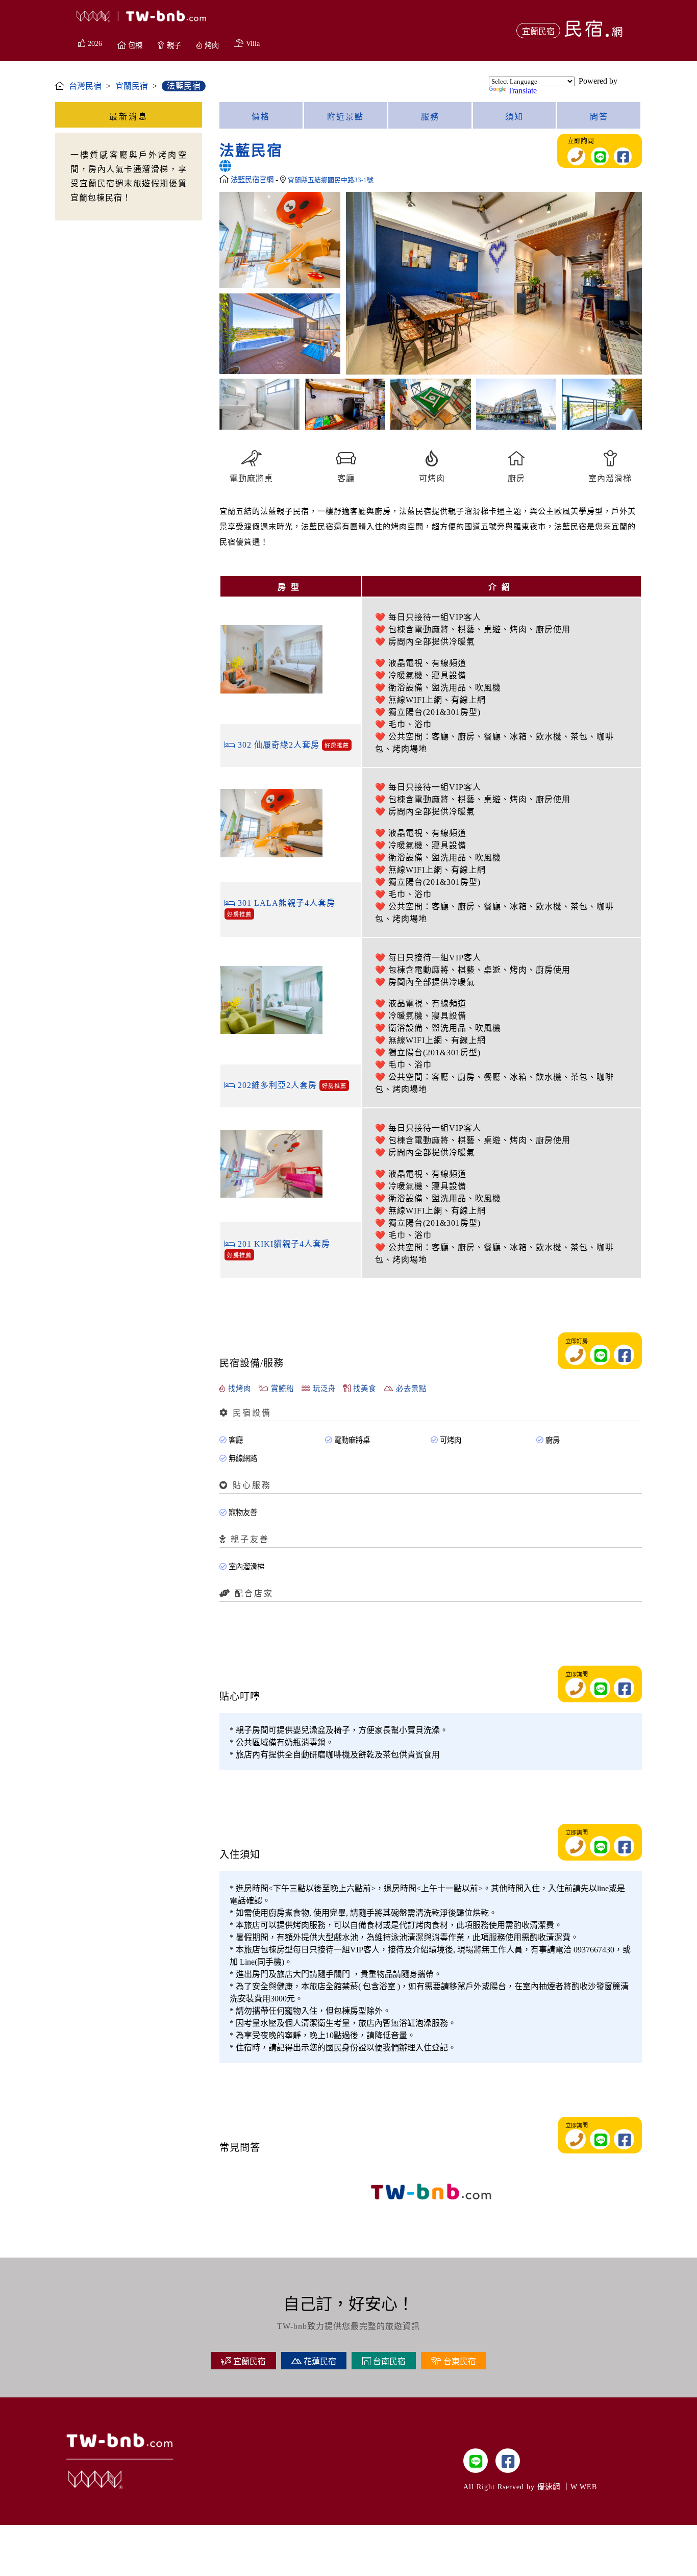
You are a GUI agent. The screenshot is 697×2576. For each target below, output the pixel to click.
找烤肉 (238, 1389)
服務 (430, 117)
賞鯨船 (281, 1389)
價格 (261, 117)
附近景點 (345, 117)
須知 (514, 117)
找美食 (363, 1389)
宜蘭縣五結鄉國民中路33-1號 (331, 180)
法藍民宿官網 (253, 180)
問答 (599, 117)
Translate (522, 91)
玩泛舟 (323, 1389)
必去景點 (410, 1389)
